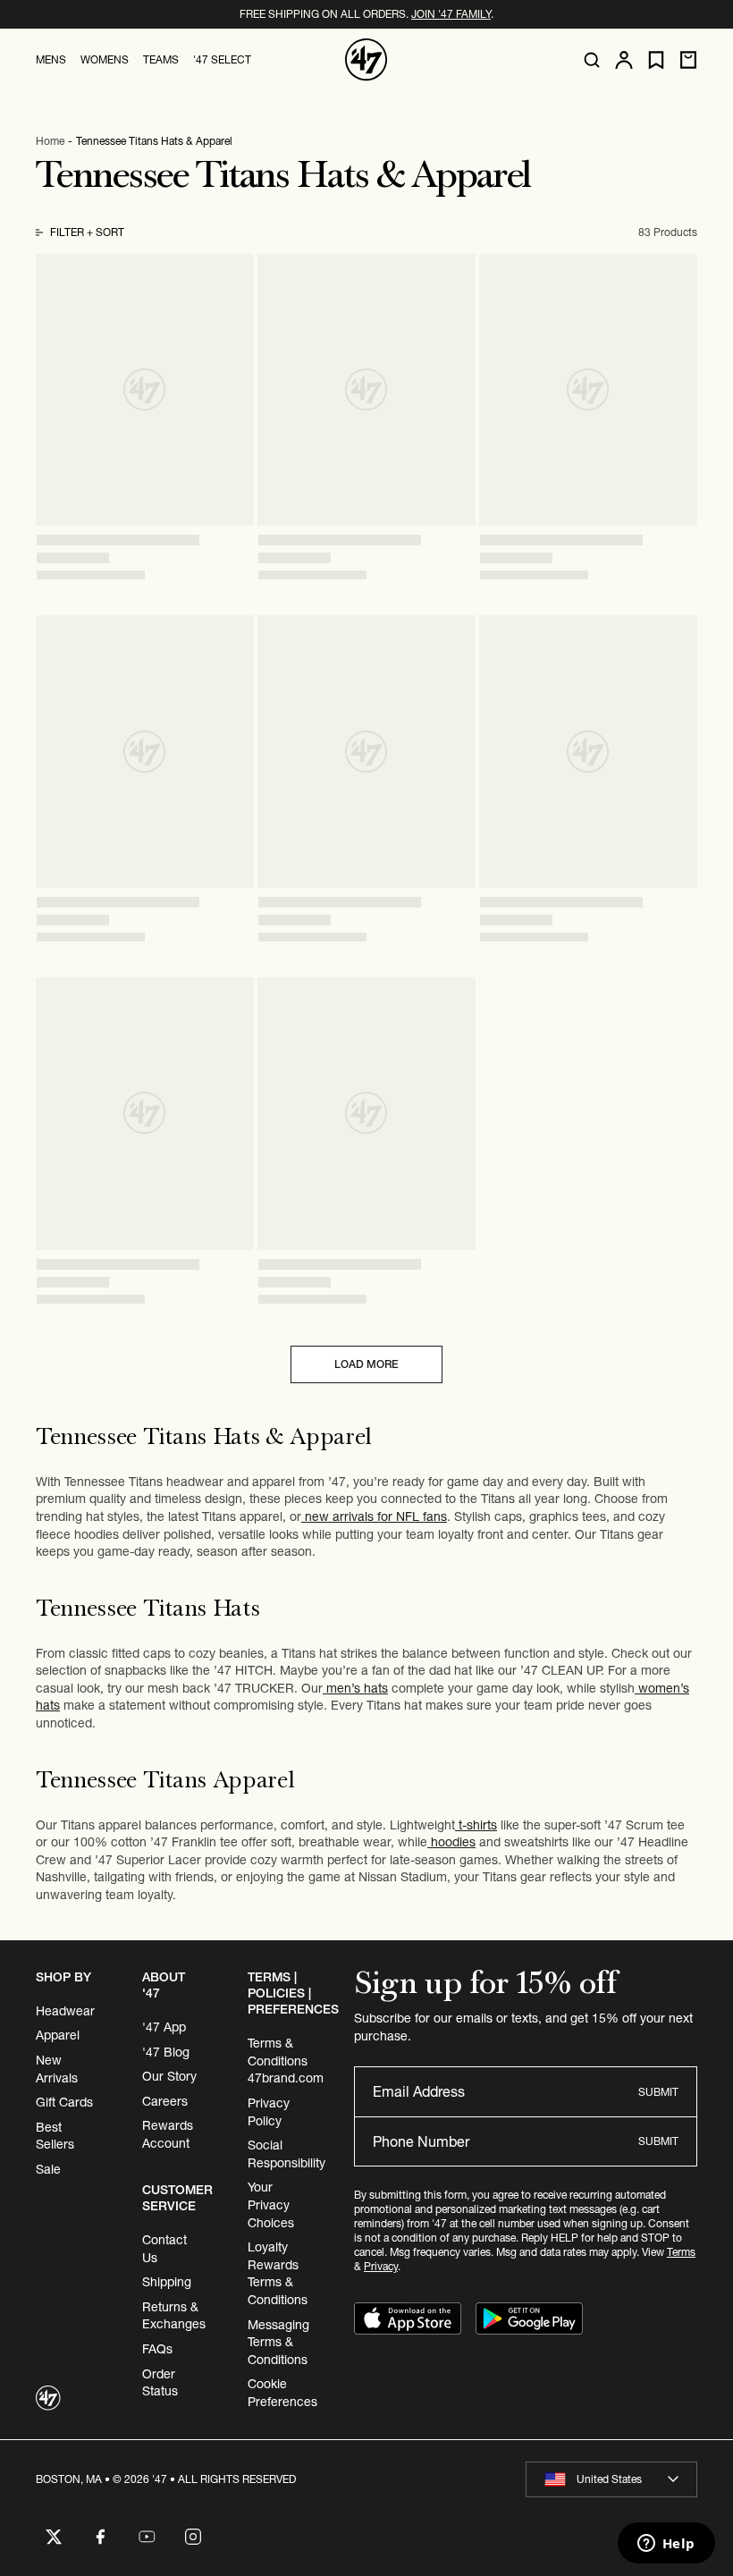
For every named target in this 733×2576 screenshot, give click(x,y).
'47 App (164, 2027)
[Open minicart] (688, 60)
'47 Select (222, 59)
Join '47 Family (451, 14)
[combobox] (611, 2479)
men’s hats (355, 1688)
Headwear (65, 2011)
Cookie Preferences (282, 2393)
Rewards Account (168, 2134)
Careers (165, 2101)
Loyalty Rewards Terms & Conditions (278, 2273)
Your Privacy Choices (271, 2204)
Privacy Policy (269, 2112)
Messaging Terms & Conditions (278, 2342)
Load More (366, 1364)
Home (50, 141)
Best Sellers (55, 2136)
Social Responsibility (286, 2154)
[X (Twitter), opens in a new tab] (54, 2537)
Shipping (167, 2282)
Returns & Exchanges (174, 2316)
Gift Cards (64, 2102)
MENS (51, 59)
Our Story (169, 2076)
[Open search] (592, 60)
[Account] (624, 60)
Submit (658, 2092)
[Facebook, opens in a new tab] (100, 2537)
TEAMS (161, 59)
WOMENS (105, 59)
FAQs (157, 2349)
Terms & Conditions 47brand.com (286, 2061)
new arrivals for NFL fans (374, 1516)
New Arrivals (57, 2069)
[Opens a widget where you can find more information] (666, 2545)
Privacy (381, 2266)
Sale (48, 2169)
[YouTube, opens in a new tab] (147, 2537)
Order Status (160, 2383)
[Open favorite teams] (656, 60)
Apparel (58, 2035)
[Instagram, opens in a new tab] (193, 2537)
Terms (681, 2252)
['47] (366, 60)
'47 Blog (166, 2052)
